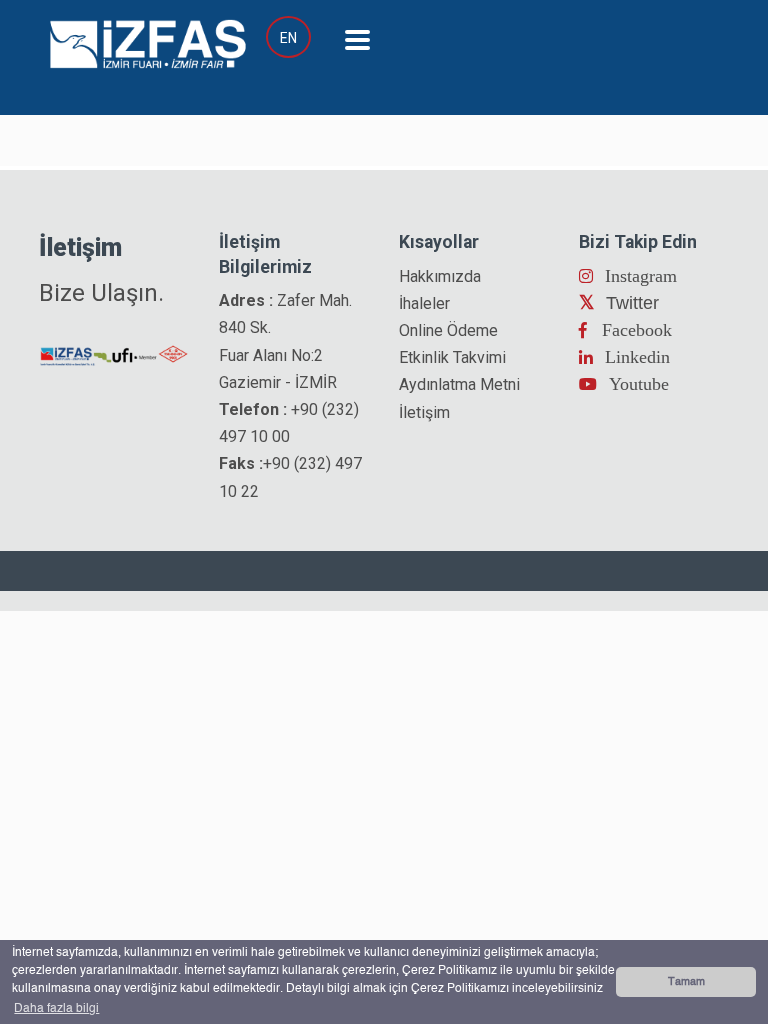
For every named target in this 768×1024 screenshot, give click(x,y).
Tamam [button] (686, 982)
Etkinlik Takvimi (452, 357)
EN (288, 38)
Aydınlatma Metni (459, 384)
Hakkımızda (440, 276)
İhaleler (424, 303)
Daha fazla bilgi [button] (56, 1009)
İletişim (424, 412)
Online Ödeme (448, 330)
